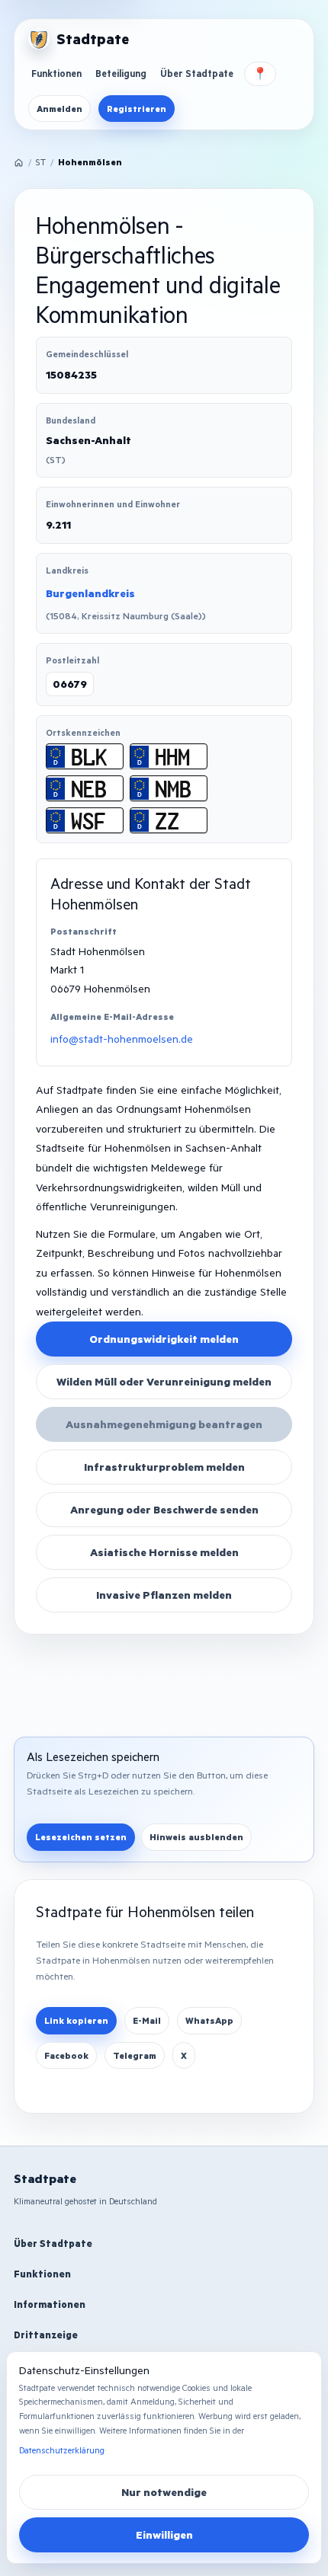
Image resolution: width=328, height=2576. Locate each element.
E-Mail (147, 2020)
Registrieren (137, 109)
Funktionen (56, 73)
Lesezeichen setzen (81, 1837)
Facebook (66, 2055)
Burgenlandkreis (90, 593)
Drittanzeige (46, 2335)
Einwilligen (164, 2534)
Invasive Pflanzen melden (164, 1595)
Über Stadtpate (197, 73)
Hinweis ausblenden (196, 1837)
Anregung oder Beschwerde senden (164, 1509)
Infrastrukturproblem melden (164, 1467)
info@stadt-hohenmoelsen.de (122, 1039)
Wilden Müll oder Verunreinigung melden (164, 1381)
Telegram (135, 2055)
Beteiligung (121, 73)
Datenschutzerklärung (62, 2450)
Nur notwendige (164, 2492)
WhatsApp (209, 2020)
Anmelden (59, 109)
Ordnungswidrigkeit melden (164, 1339)
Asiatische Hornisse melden (164, 1552)
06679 (70, 684)
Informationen (50, 2304)
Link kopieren (76, 2020)
